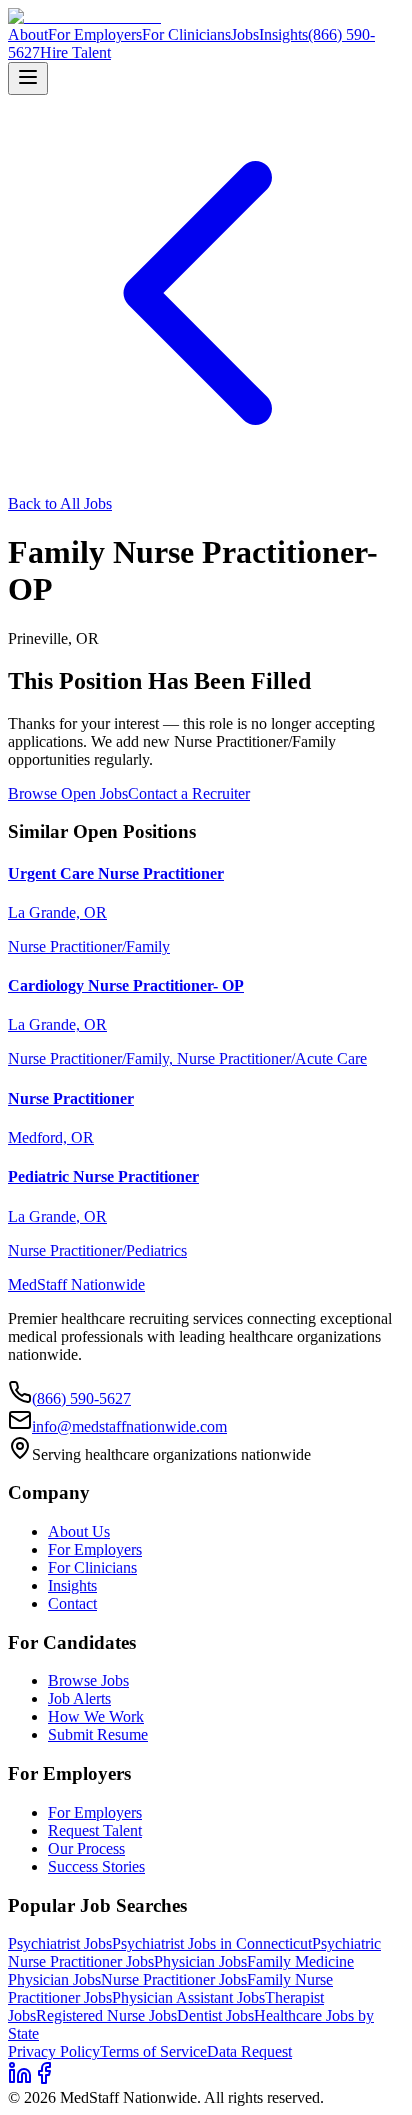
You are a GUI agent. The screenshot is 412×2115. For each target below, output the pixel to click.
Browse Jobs (88, 1680)
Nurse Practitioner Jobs (174, 1979)
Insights (283, 34)
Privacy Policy (54, 2051)
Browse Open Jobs (68, 793)
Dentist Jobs (215, 2015)
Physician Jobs (200, 1961)
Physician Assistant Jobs (188, 1997)
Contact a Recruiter (189, 793)
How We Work (96, 1716)
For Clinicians (186, 34)
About (28, 34)
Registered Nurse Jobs (106, 2015)
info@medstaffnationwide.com (129, 1426)
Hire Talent (75, 52)
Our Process (86, 1848)
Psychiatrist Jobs (60, 1943)
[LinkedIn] (20, 2079)
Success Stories (96, 1866)
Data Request (249, 2051)
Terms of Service (153, 2051)
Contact (72, 1603)
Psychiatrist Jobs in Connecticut (212, 1943)
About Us (79, 1531)
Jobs (245, 34)
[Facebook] (44, 2079)
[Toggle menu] (28, 78)
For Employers (95, 34)
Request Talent (95, 1830)
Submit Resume (98, 1734)
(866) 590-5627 (81, 1398)
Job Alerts (79, 1698)
